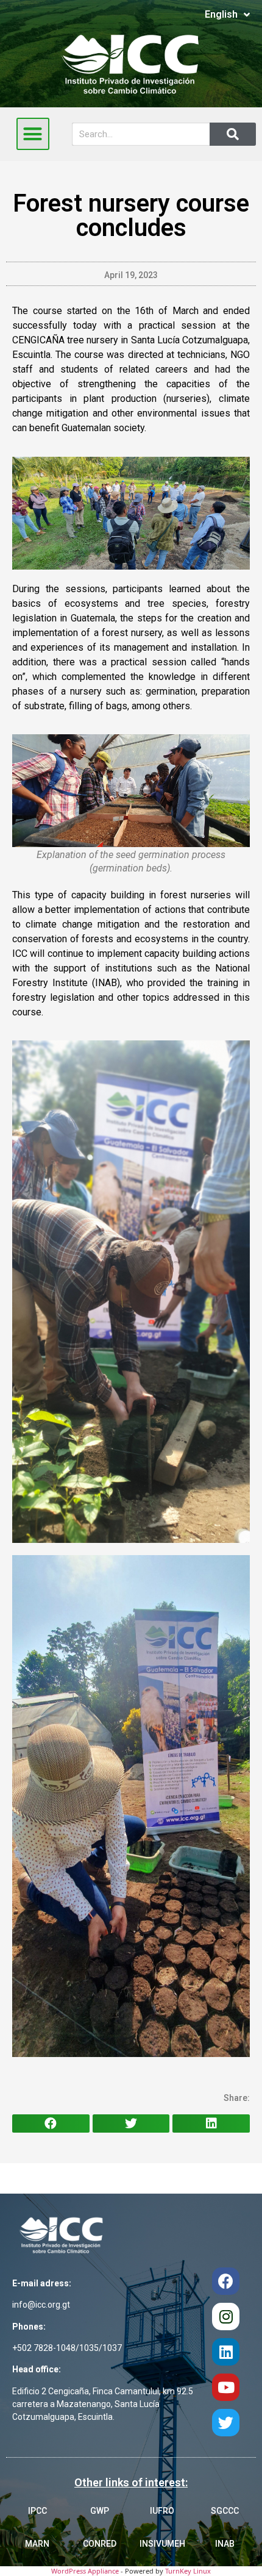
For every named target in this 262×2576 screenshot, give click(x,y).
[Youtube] (226, 2387)
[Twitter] (226, 2423)
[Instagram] (226, 2317)
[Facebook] (226, 2281)
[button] (33, 134)
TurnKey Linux (188, 2571)
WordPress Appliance (85, 2571)
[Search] (233, 134)
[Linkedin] (226, 2352)
